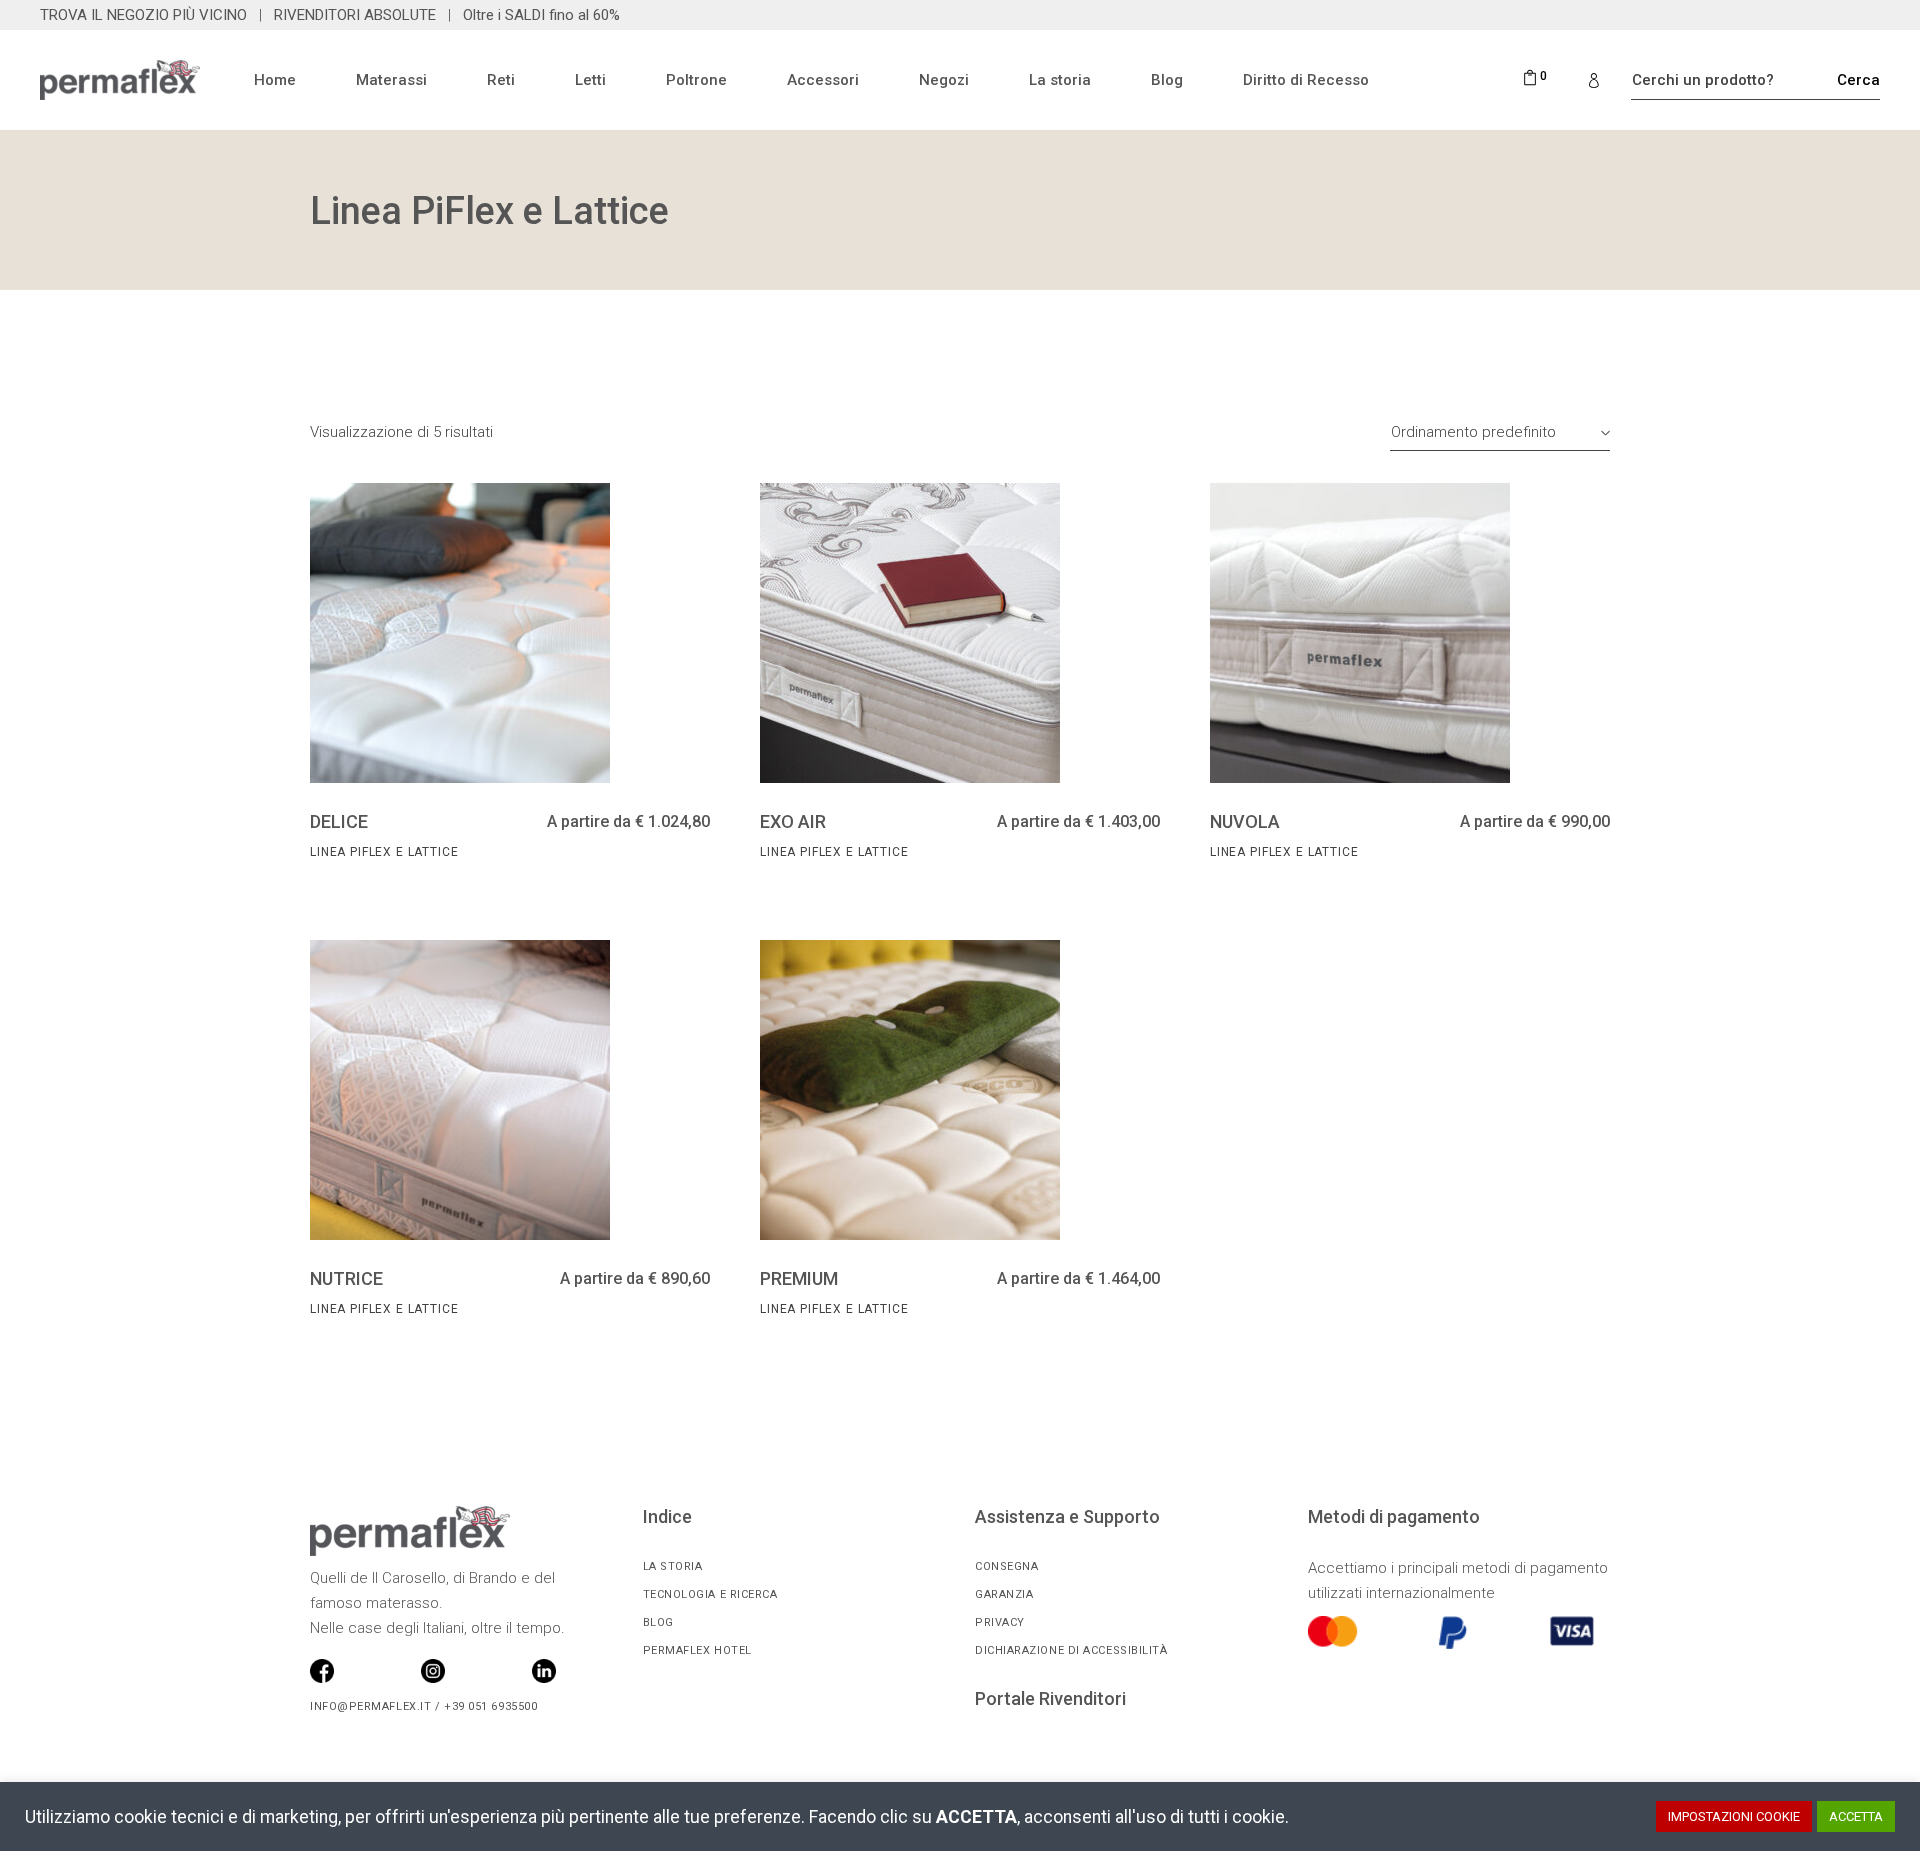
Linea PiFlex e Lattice (384, 852)
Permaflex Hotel (697, 1650)
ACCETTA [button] (1856, 1816)
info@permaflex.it (370, 1706)
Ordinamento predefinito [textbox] (1473, 432)
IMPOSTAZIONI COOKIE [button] (1734, 1816)
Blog (658, 1622)
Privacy (1000, 1622)
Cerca (1870, 80)
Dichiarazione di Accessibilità (1071, 1650)
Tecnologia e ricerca (710, 1594)
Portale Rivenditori (1050, 1698)
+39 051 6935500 (488, 1706)
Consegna (1006, 1566)
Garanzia (1004, 1594)
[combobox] (1500, 432)
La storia (673, 1566)
